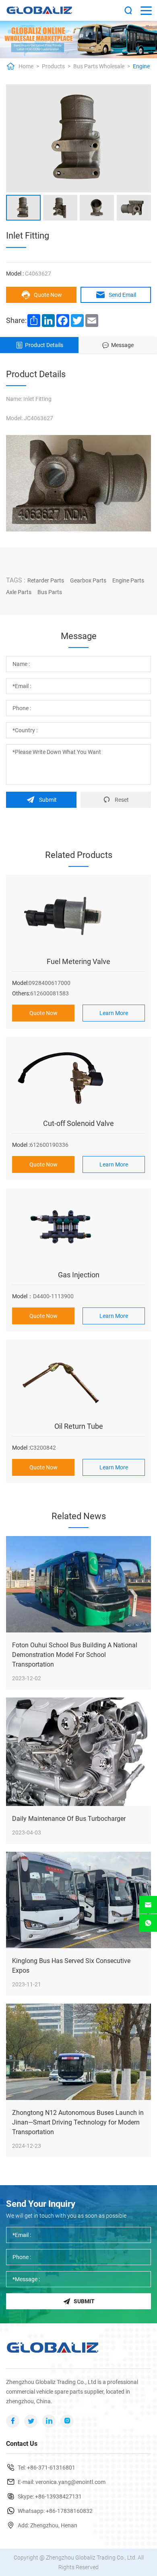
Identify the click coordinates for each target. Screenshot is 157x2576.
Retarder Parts (46, 580)
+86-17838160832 (69, 2511)
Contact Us (22, 2444)
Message (122, 345)
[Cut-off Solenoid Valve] (78, 1079)
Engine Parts (128, 580)
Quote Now (48, 295)
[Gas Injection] (78, 1230)
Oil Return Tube (79, 1426)
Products (53, 66)
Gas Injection (79, 1275)
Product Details (44, 345)
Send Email (122, 295)
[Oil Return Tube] (78, 1382)
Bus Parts (50, 592)
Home (26, 66)
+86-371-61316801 (51, 2468)
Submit (48, 800)
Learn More (114, 1013)
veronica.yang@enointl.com (70, 2482)
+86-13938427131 (58, 2496)
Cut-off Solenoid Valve (78, 1123)
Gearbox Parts (88, 580)
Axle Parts (19, 592)
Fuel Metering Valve (78, 961)
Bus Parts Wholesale (99, 66)
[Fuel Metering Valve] (78, 917)
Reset (122, 800)
